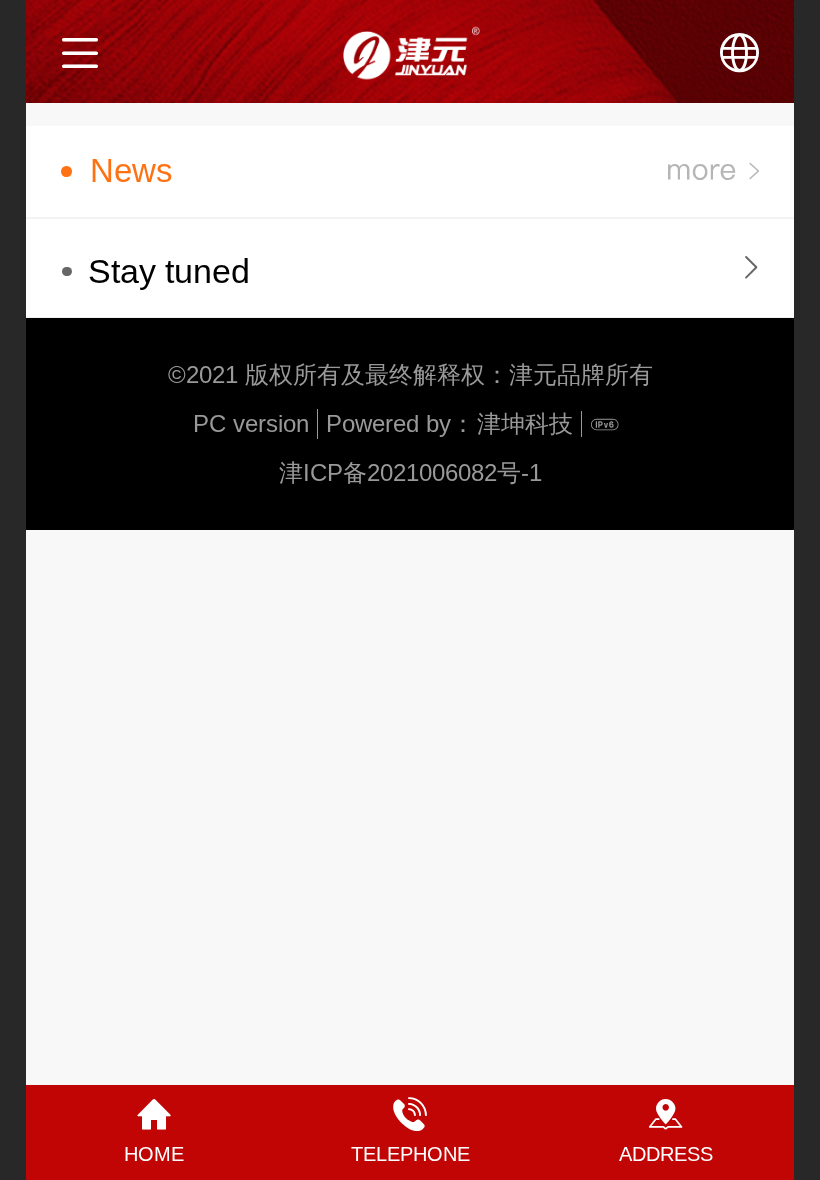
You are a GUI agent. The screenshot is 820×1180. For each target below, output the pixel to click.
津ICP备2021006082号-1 (410, 472)
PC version (251, 423)
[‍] (713, 171)
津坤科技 (525, 423)
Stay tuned (169, 271)
